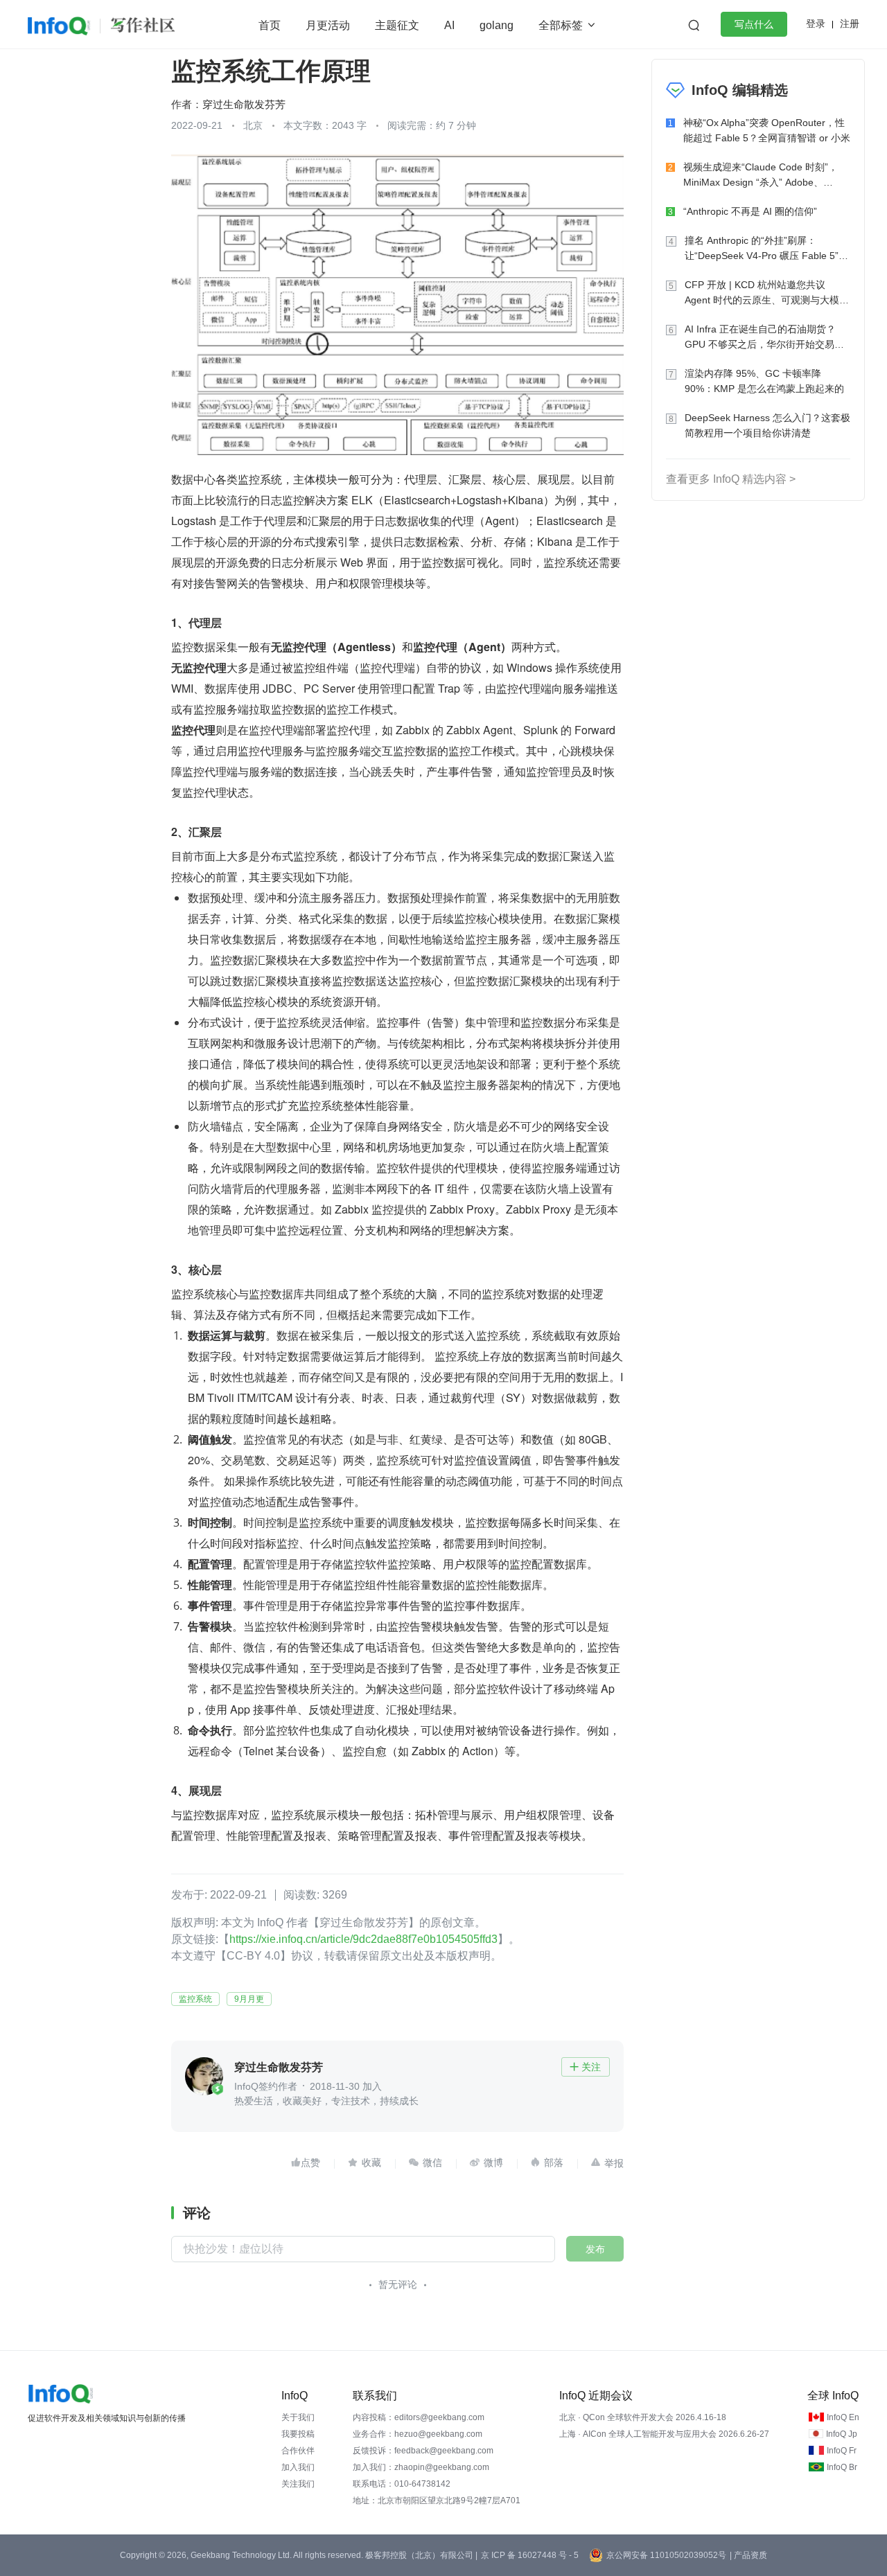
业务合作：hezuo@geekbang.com (418, 2434)
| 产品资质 (748, 2555)
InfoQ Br (842, 2467)
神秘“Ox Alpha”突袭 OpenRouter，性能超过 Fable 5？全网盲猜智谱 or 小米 (767, 130)
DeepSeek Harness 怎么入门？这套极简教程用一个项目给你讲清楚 (767, 425)
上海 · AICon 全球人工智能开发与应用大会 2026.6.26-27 (664, 2434)
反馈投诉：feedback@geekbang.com (423, 2451)
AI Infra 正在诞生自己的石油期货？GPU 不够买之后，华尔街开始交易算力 (764, 338)
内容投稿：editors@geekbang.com (419, 2417)
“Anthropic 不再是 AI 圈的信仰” (750, 211)
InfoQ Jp (842, 2434)
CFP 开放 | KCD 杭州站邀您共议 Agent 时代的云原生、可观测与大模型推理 (767, 293)
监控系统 (195, 1999)
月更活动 (328, 25)
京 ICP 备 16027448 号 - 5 (530, 2555)
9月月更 (249, 1999)
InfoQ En (843, 2417)
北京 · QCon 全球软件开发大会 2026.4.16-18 (643, 2417)
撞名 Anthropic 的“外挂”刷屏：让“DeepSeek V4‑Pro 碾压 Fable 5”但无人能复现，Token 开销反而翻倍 (766, 249)
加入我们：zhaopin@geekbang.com (421, 2467)
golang (497, 25)
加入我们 (298, 2467)
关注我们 (298, 2484)
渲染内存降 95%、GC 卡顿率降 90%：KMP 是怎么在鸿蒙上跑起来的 (764, 381)
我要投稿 (298, 2434)
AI (449, 25)
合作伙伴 (298, 2451)
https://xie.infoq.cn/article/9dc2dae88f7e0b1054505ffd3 (363, 1939)
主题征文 (397, 25)
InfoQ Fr (842, 2451)
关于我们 (298, 2417)
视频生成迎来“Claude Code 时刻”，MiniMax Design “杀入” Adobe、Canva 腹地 (761, 176)
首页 (270, 25)
